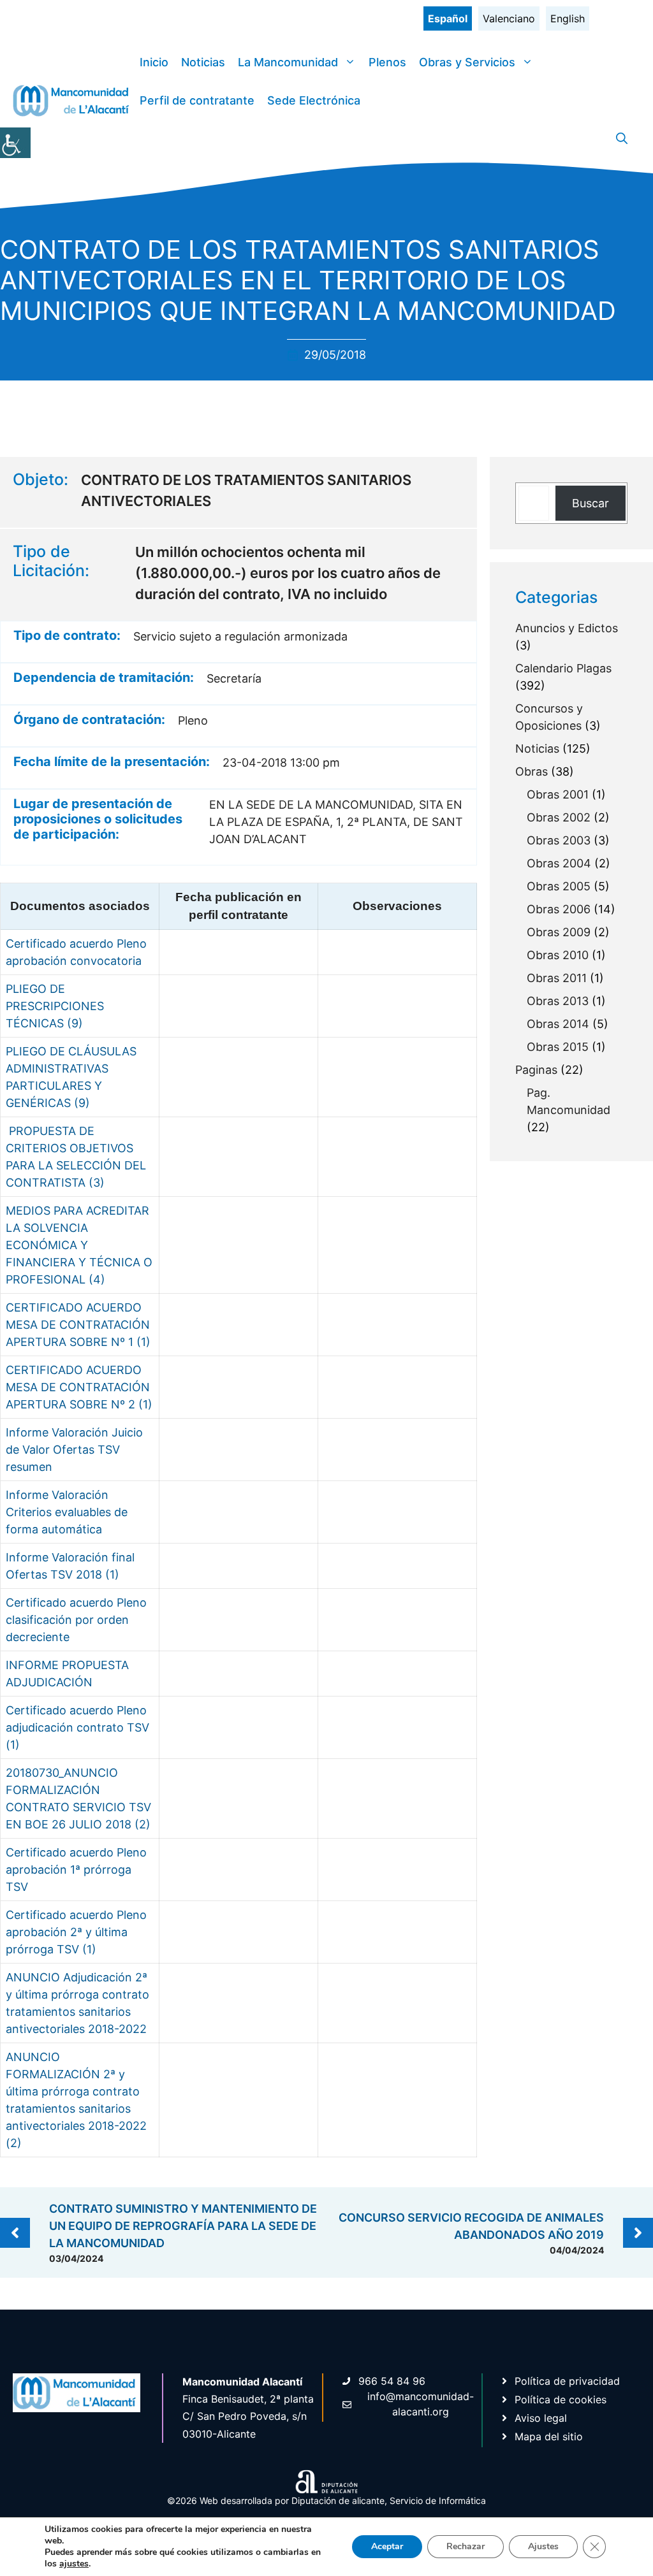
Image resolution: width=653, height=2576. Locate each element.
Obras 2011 (557, 978)
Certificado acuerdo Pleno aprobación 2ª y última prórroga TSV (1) (76, 1932)
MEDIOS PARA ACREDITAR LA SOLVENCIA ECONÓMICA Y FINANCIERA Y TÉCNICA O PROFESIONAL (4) (79, 1245)
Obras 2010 (558, 955)
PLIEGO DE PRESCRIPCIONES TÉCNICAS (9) (55, 1006)
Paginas (536, 1070)
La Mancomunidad (288, 62)
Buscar (591, 503)
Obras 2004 (559, 863)
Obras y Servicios (467, 62)
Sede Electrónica (314, 100)
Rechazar (466, 2546)
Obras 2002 (559, 817)
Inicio (154, 62)
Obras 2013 (558, 1001)
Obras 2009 (559, 932)
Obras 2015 (558, 1047)
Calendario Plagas (563, 668)
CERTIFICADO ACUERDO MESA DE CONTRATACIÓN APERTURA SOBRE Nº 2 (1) (79, 1387)
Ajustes (543, 2546)
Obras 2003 (559, 840)
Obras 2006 (559, 909)
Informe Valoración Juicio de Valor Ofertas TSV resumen (74, 1450)
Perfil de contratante (197, 100)
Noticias (203, 62)
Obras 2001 (558, 794)
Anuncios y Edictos (567, 628)
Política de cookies (561, 2399)
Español (448, 18)
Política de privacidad (567, 2381)
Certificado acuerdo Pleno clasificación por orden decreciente (76, 1620)
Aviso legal (541, 2418)
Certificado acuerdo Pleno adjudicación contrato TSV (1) (77, 1727)
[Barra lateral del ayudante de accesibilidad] (15, 143)
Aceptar (387, 2546)
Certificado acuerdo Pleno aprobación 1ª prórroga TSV (76, 1870)
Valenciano (509, 18)
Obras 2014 (558, 1024)
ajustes (74, 2564)
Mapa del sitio (549, 2436)
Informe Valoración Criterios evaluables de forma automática (67, 1512)
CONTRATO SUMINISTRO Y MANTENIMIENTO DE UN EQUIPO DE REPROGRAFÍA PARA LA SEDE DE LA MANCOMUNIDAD (183, 2226)
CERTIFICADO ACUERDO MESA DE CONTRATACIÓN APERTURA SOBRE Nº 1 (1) (78, 1325)
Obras (532, 771)
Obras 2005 (559, 886)
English (568, 18)
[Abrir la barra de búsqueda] (622, 139)
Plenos (387, 62)
